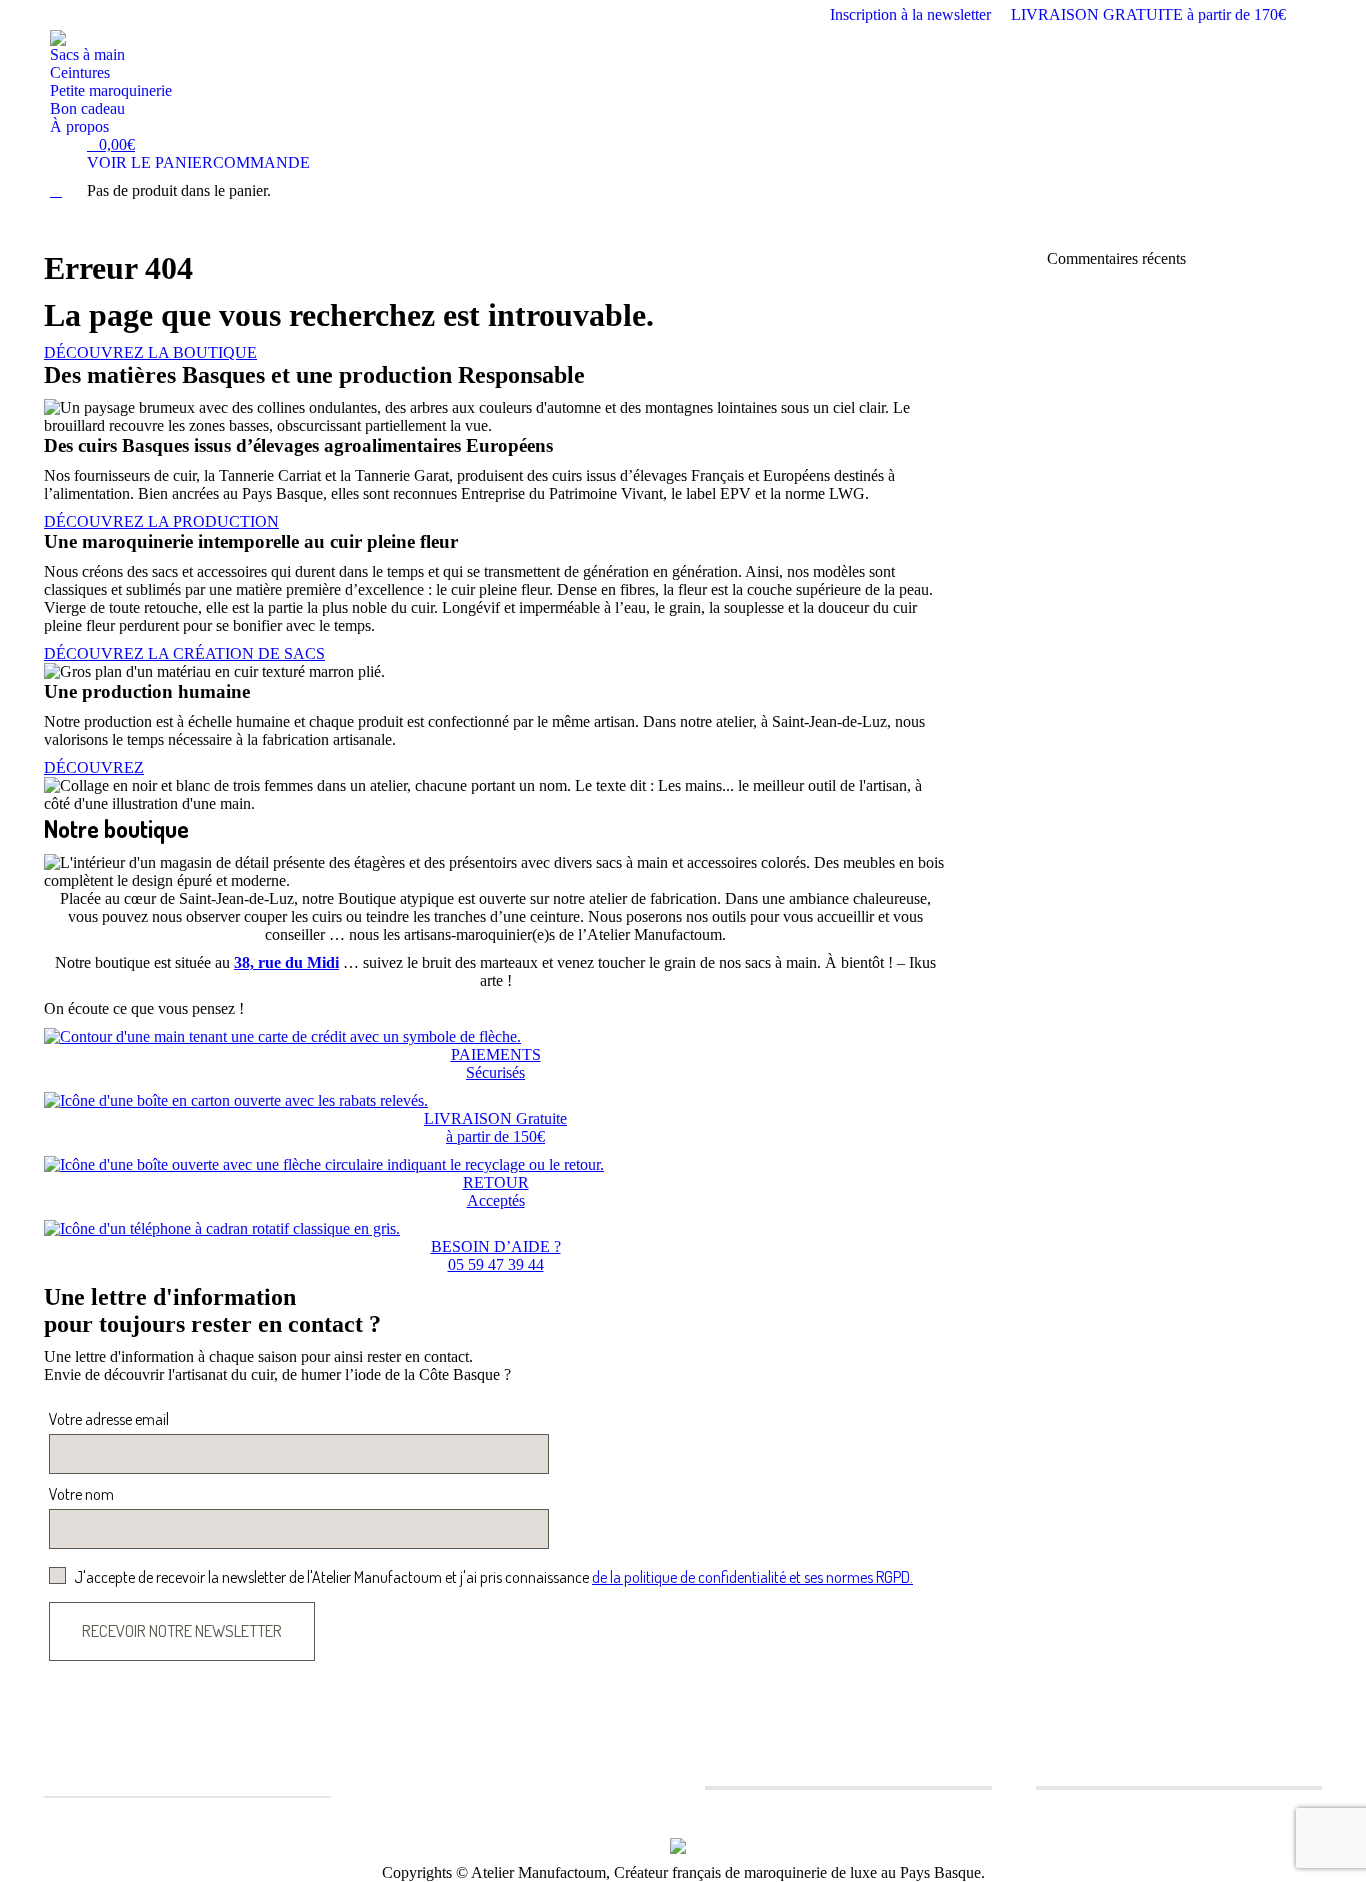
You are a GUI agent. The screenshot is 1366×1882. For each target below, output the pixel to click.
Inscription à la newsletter (910, 14)
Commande (261, 162)
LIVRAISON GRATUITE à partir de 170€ (1148, 14)
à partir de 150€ (495, 1136)
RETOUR (496, 1182)
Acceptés (496, 1200)
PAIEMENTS (496, 1054)
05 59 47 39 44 (496, 1264)
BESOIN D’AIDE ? (496, 1246)
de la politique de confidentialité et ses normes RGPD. (752, 1577)
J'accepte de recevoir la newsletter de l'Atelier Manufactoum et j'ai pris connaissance (493, 1577)
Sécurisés (495, 1072)
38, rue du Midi (286, 962)
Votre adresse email (109, 1419)
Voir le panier (150, 162)
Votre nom (81, 1494)
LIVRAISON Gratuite (495, 1118)
